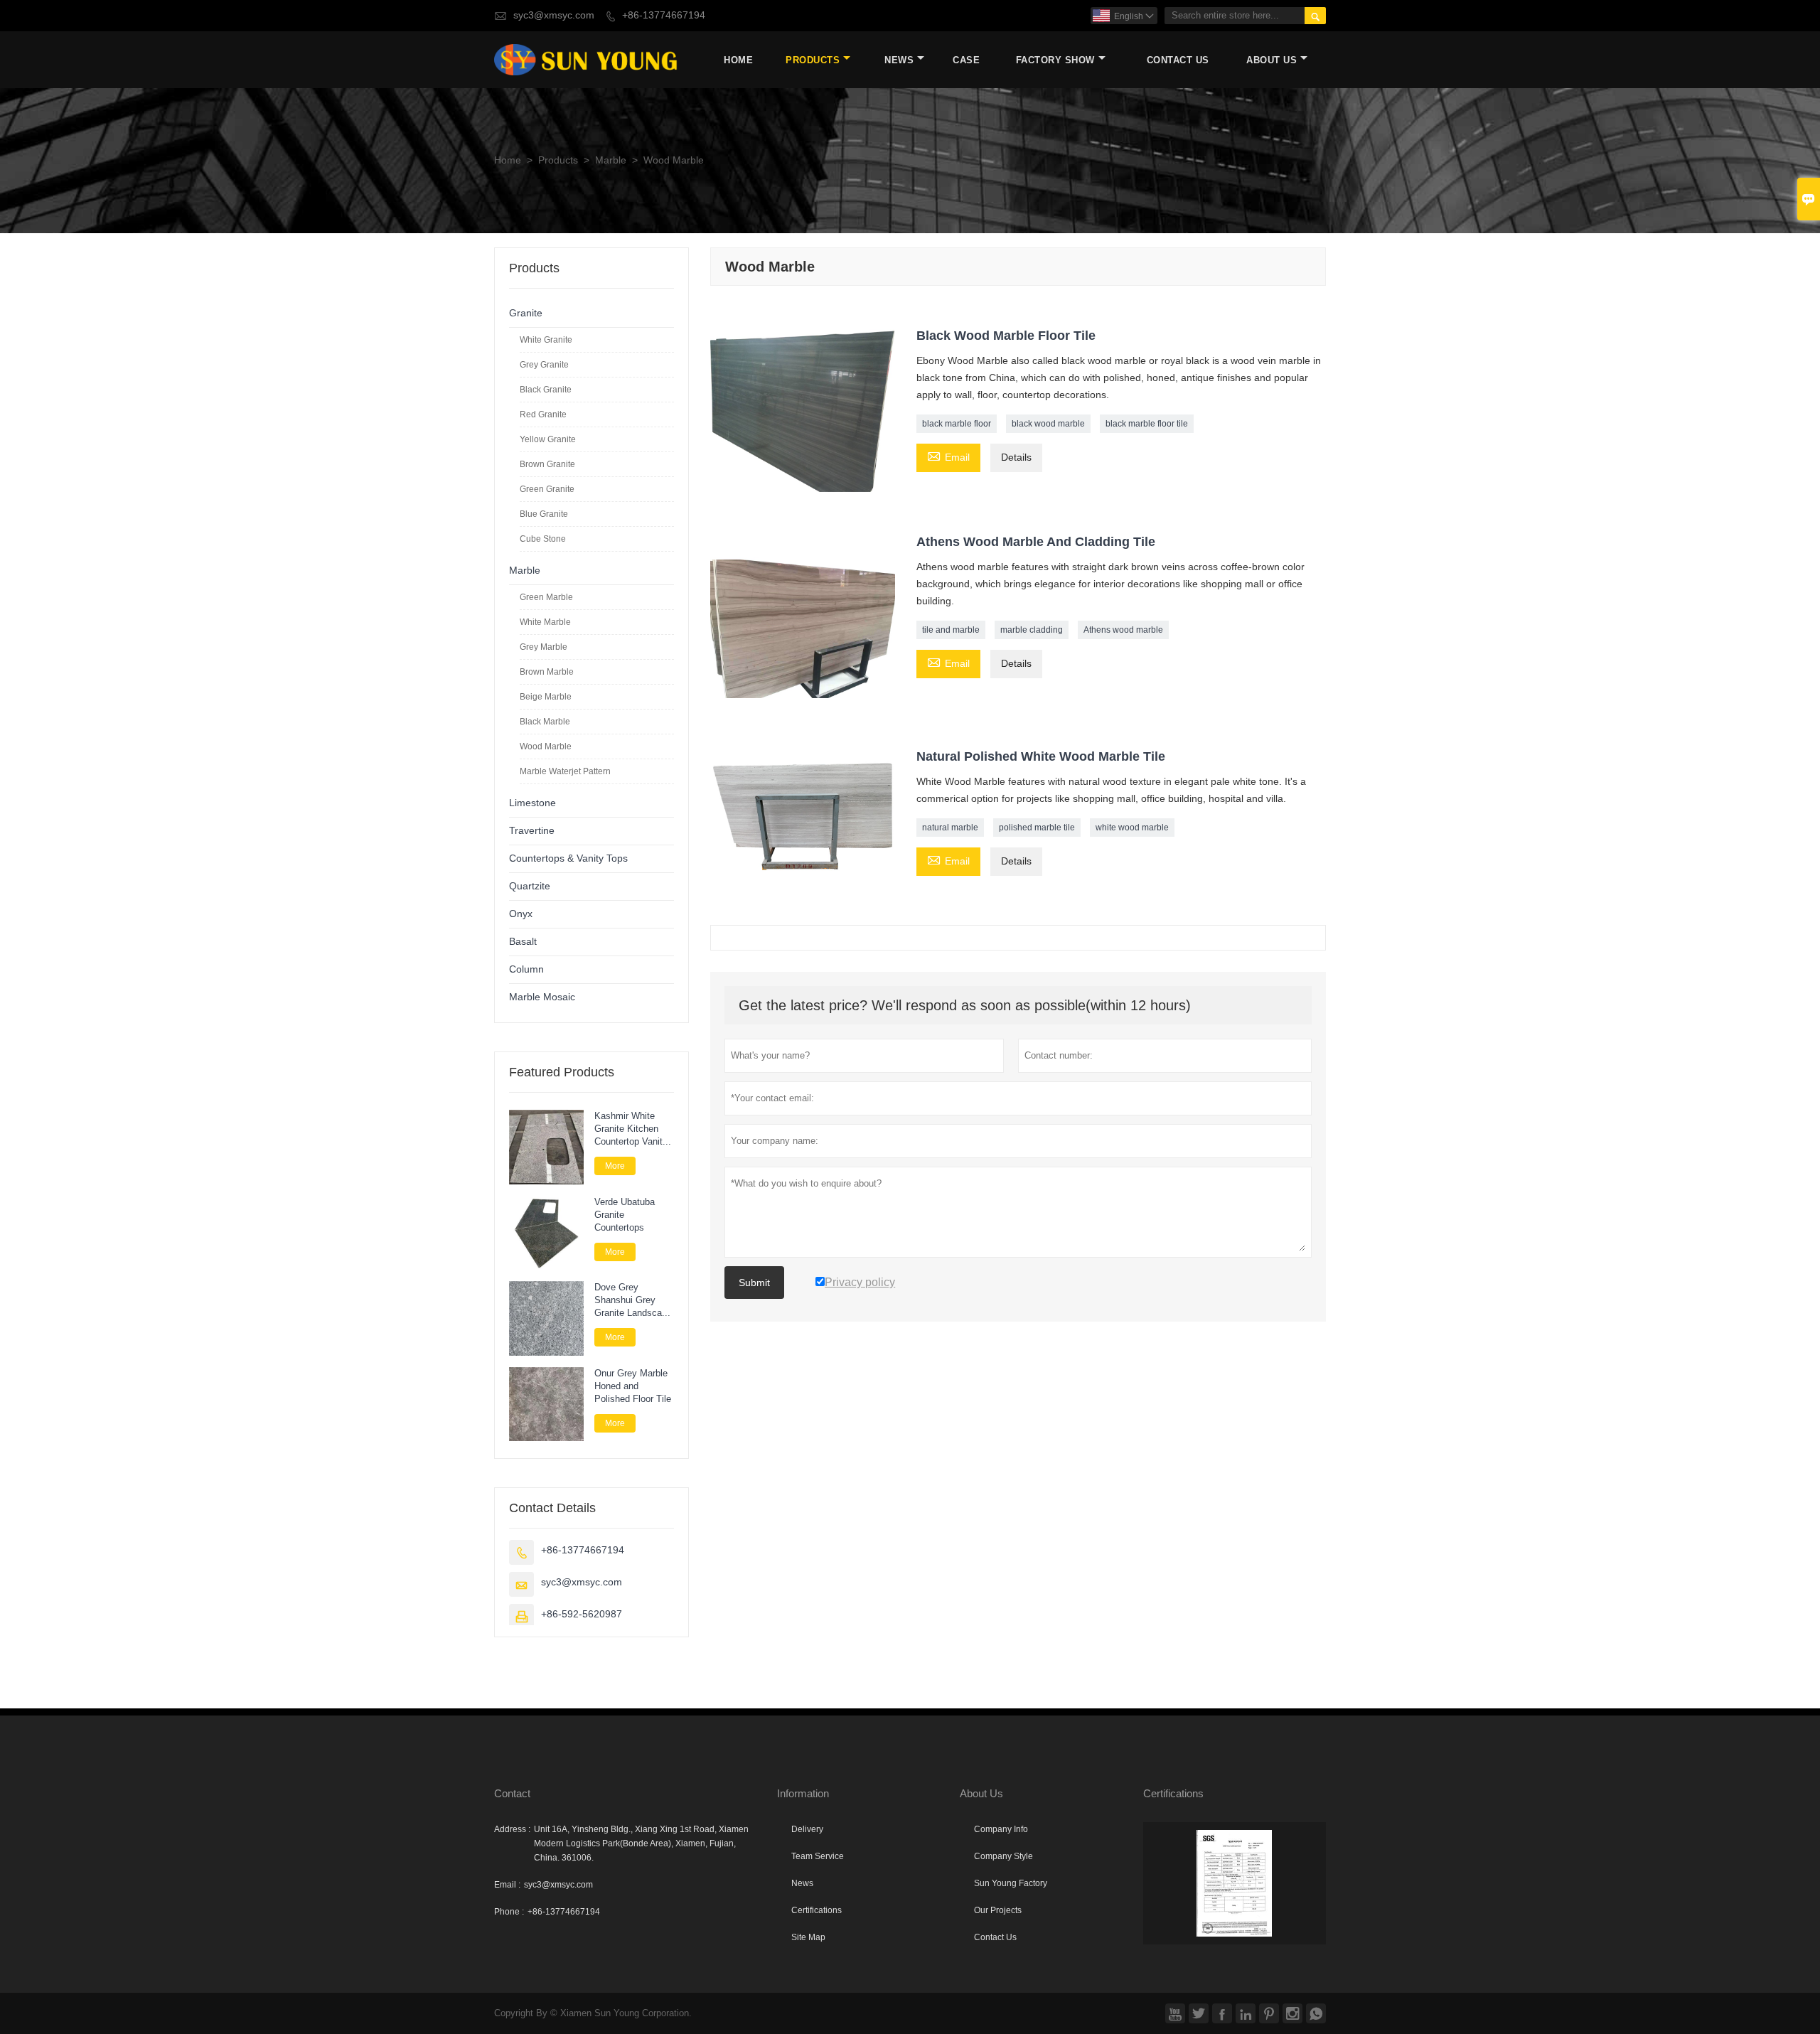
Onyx (521, 914)
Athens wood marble (1123, 630)
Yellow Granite (548, 439)
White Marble (545, 622)
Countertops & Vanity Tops (568, 858)
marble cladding (1032, 630)
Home (738, 60)
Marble (611, 160)
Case (966, 60)
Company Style (1003, 1856)
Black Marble (545, 722)
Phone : (509, 1912)
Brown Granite (547, 464)
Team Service (818, 1856)
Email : (507, 1885)
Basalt (523, 942)
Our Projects (998, 1910)
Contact (512, 1793)
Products (813, 60)
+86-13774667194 (664, 15)
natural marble (950, 828)
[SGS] (1235, 1883)
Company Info (1001, 1829)
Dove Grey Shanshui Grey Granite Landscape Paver (633, 1300)
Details (1016, 457)
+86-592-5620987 (582, 1614)
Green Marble (546, 597)
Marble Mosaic (542, 997)
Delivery (807, 1829)
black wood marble (1048, 424)
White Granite (546, 340)
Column (526, 969)
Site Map (808, 1937)
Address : (512, 1829)
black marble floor (957, 424)
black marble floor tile (1147, 424)
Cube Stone (543, 539)
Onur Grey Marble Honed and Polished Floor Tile (633, 1386)
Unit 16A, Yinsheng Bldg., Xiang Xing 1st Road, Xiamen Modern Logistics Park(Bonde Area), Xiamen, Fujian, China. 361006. (641, 1843)
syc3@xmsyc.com (554, 15)
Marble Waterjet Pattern (565, 771)
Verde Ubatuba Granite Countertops (625, 1215)
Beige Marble (546, 697)
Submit (754, 1283)
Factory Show (1055, 60)
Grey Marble (544, 647)
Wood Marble (546, 746)
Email (948, 456)
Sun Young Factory (1011, 1883)
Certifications (817, 1910)
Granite (526, 313)
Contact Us (1178, 60)
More (615, 1166)
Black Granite (546, 390)
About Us (1272, 60)
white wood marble (1132, 828)
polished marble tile (1037, 828)
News (899, 60)
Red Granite (543, 414)
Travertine (532, 831)
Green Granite (547, 489)
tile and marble (951, 630)
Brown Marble (547, 672)
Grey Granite (544, 365)
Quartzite (530, 886)
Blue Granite (544, 514)
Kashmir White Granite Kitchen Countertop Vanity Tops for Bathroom (632, 1129)
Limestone (532, 803)
